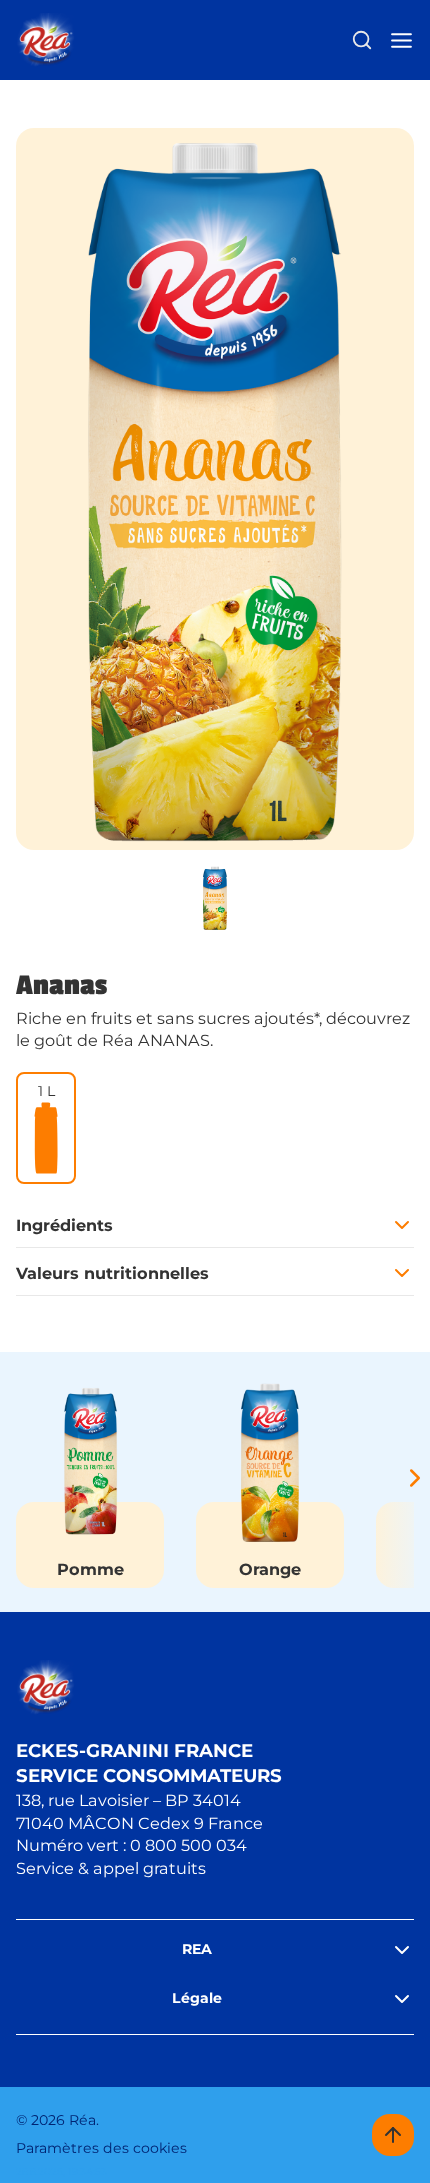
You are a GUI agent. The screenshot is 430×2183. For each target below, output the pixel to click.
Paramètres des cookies (101, 2148)
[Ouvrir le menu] (401, 40)
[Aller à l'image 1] (215, 898)
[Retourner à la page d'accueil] (45, 40)
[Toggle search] (362, 40)
